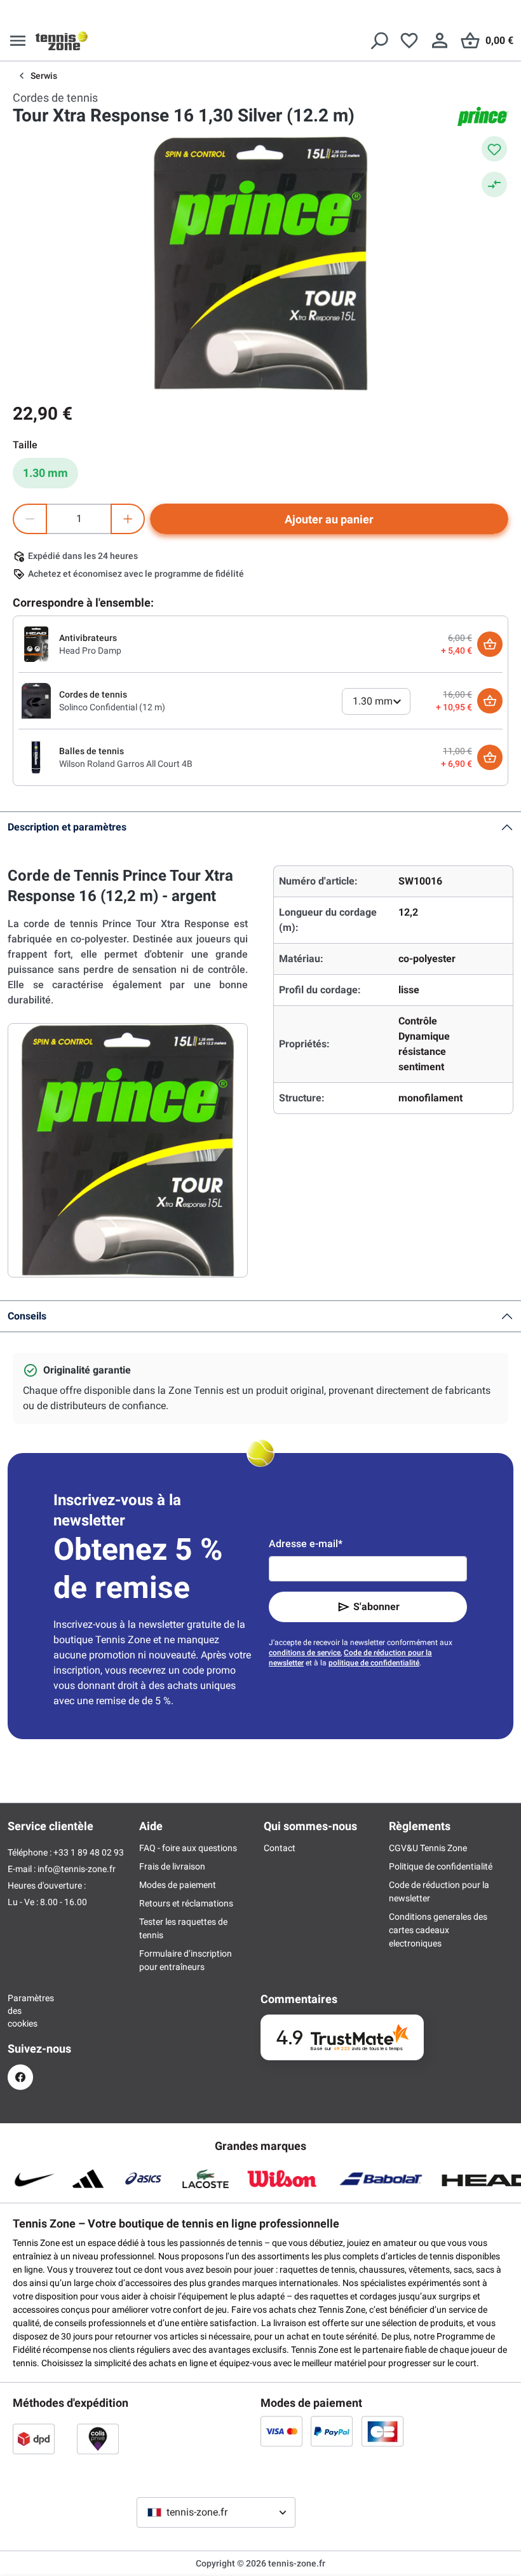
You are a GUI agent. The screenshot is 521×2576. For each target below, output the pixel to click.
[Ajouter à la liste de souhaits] (494, 149)
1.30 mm (45, 473)
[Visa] (281, 2431)
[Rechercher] (379, 41)
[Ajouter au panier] (490, 644)
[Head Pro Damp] (36, 644)
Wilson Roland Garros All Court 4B (126, 764)
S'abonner (376, 1607)
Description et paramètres (67, 827)
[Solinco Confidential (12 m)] (36, 700)
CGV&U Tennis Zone (428, 1848)
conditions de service (305, 1653)
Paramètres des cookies (20, 2011)
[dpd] (34, 2439)
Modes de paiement (178, 1885)
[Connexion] (440, 41)
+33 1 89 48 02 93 (89, 1852)
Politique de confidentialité (441, 1866)
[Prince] (483, 116)
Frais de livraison (172, 1866)
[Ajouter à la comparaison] (494, 184)
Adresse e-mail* (306, 1544)
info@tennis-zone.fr (77, 1869)
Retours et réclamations (186, 1903)
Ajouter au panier (329, 519)
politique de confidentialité (374, 1663)
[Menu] (18, 41)
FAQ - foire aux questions (188, 1848)
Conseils (27, 1316)
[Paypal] (332, 2431)
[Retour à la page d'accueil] (62, 41)
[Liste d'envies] (409, 41)
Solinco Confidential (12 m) (112, 707)
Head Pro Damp (90, 651)
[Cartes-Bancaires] (382, 2431)
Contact (280, 1848)
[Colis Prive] (98, 2439)
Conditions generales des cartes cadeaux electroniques (438, 1930)
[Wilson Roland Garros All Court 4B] (36, 757)
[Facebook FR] (20, 2077)
